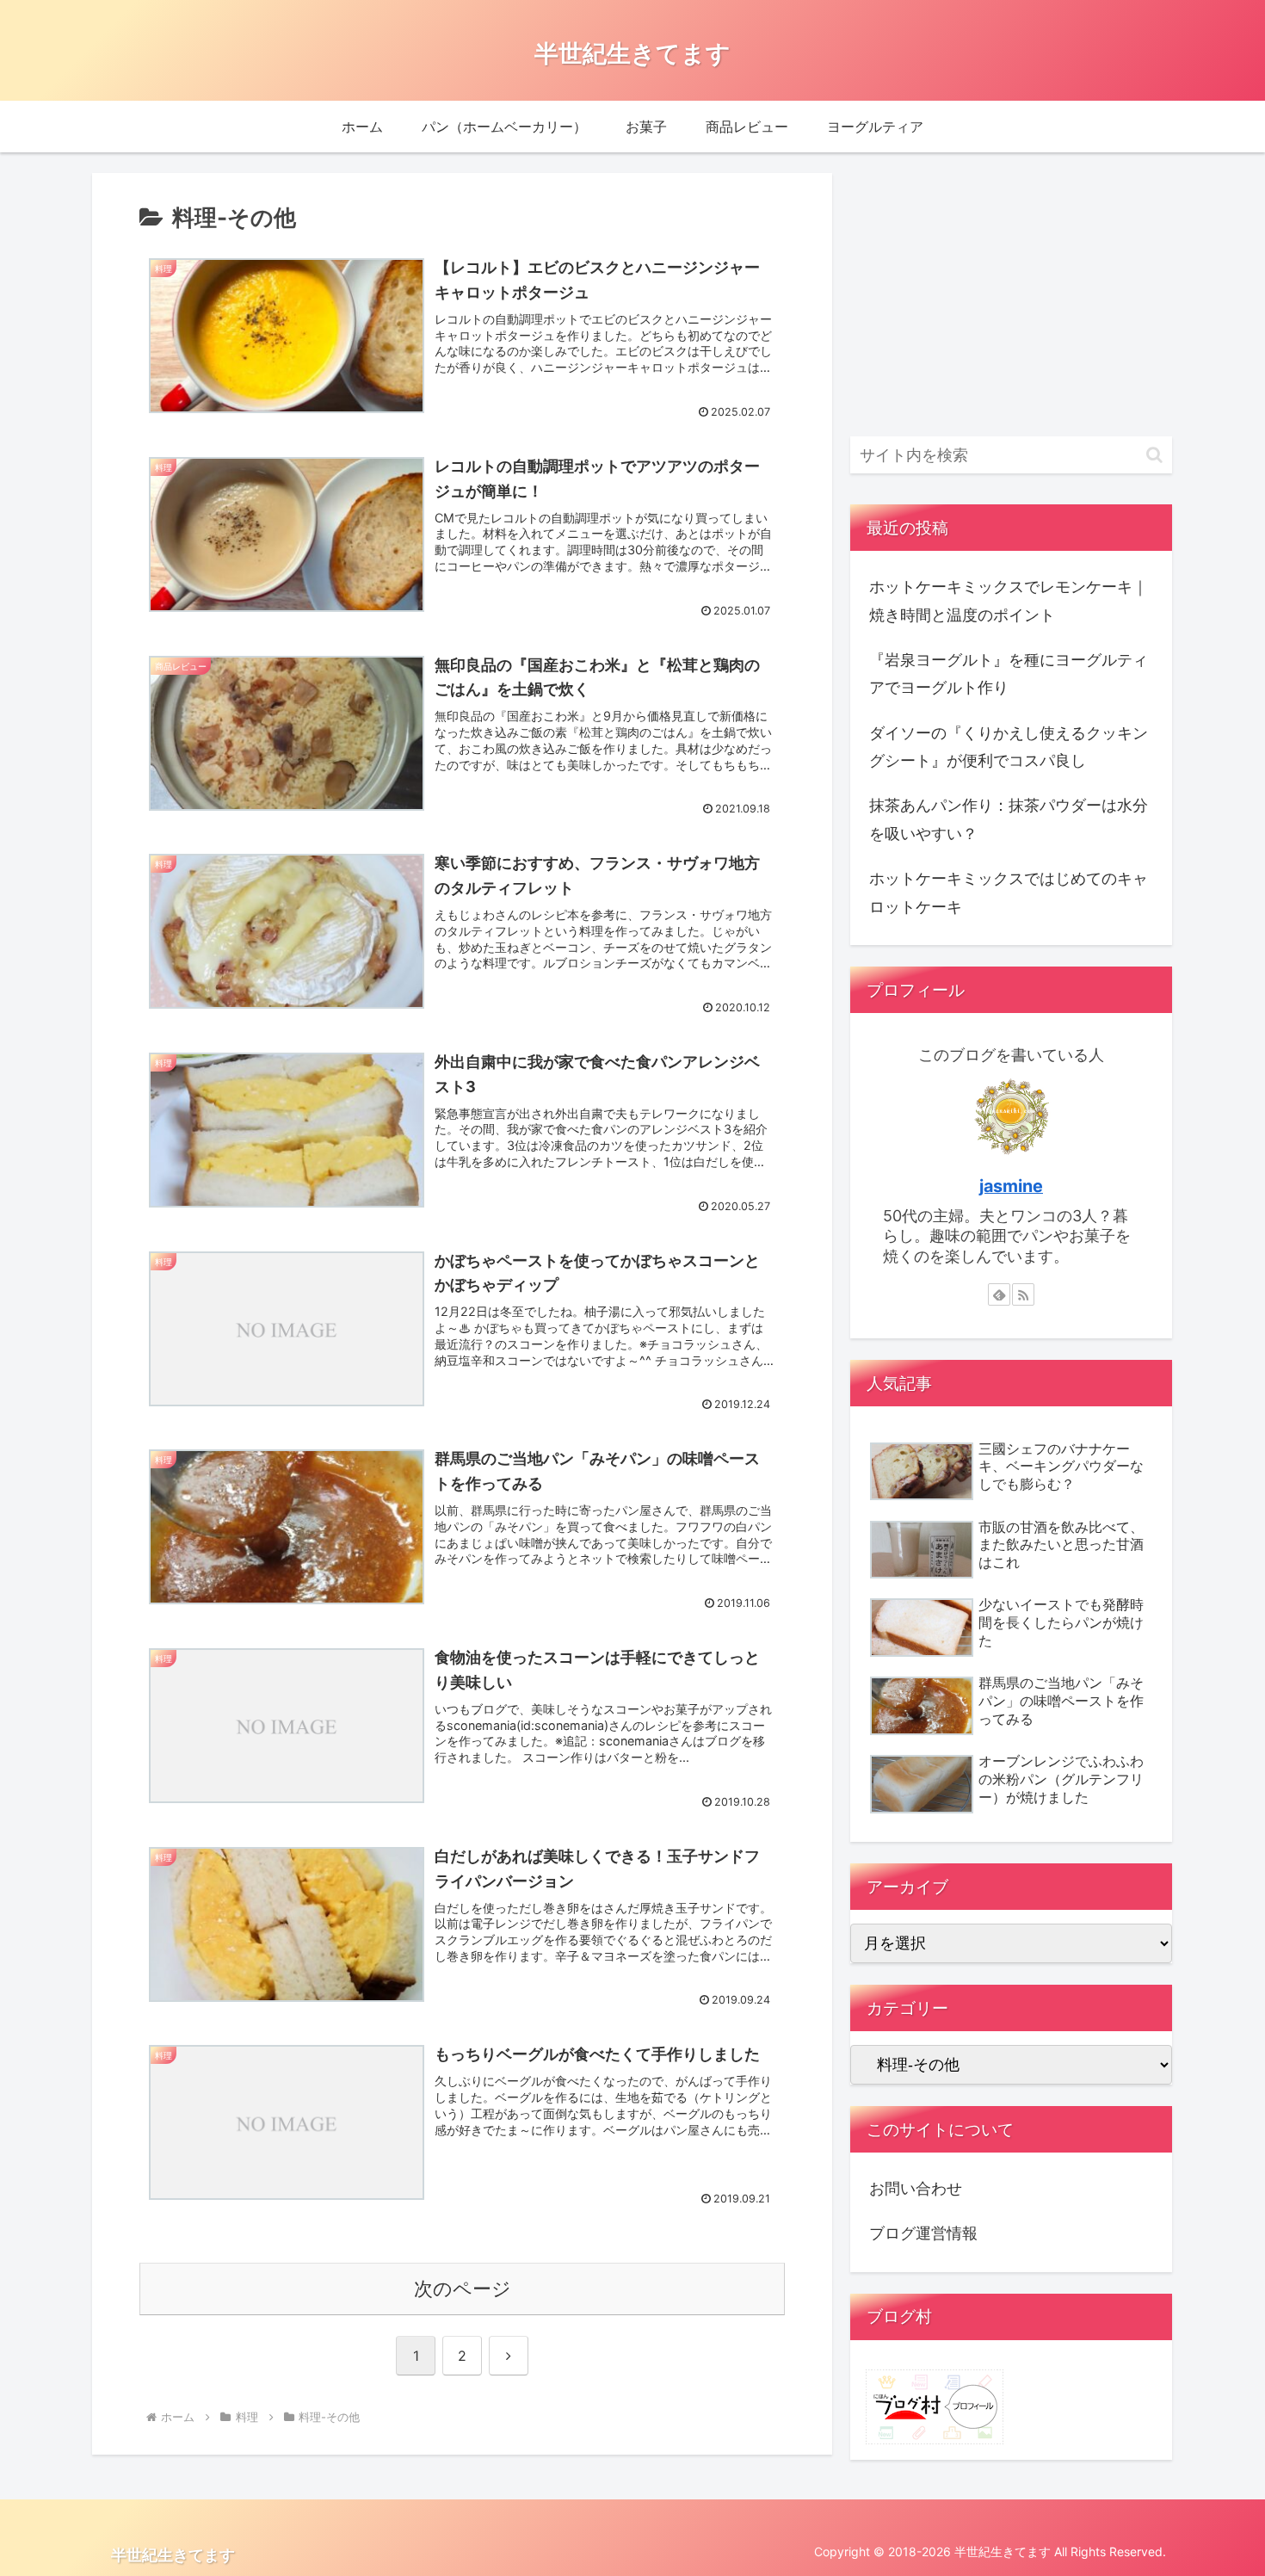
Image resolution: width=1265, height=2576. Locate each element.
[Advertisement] (1011, 294)
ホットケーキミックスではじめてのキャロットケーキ (1009, 892)
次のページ (463, 2289)
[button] (1154, 455)
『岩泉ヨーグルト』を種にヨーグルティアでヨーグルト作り (1009, 673)
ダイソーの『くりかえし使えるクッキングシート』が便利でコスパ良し (1009, 747)
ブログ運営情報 (923, 2233)
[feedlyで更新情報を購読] (999, 1294)
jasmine (1011, 1186)
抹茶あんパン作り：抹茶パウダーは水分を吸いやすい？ (1009, 819)
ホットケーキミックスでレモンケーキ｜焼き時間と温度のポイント (1009, 600)
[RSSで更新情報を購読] (1023, 1294)
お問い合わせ (916, 2188)
